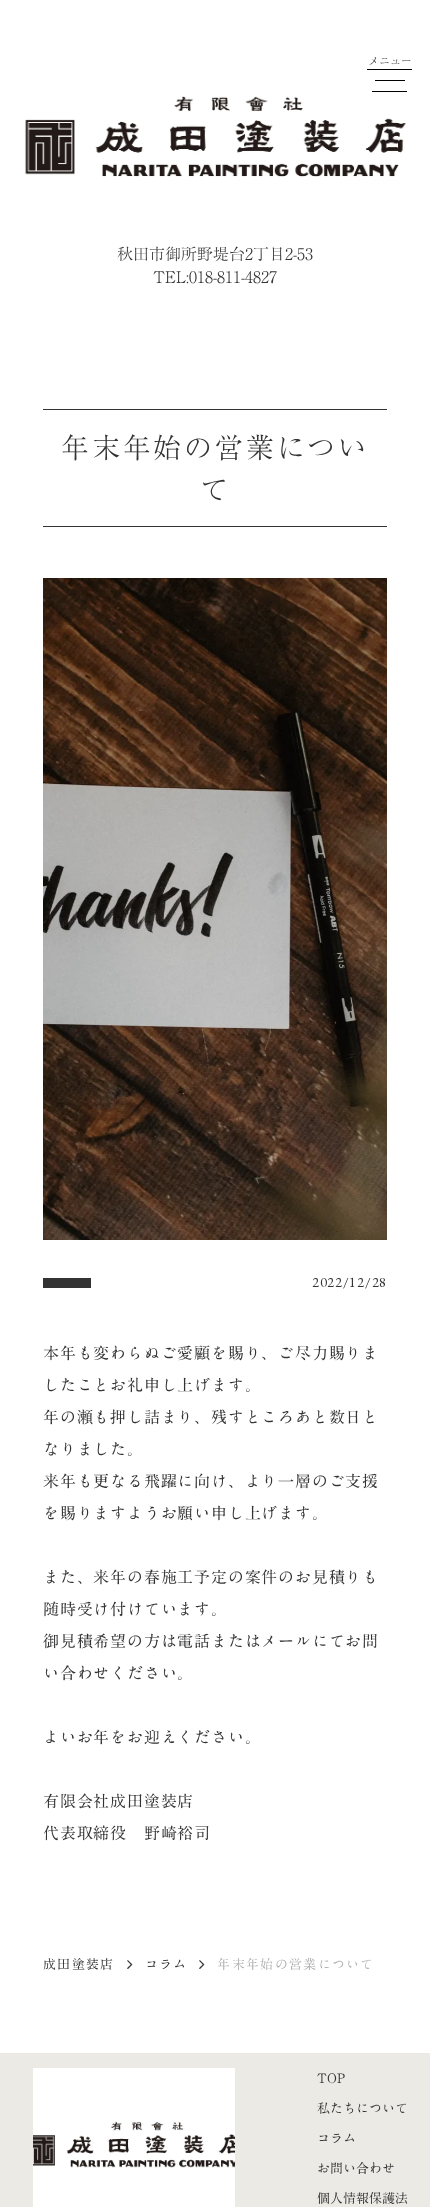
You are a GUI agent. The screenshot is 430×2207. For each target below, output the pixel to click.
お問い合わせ (356, 2168)
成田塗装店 (79, 1964)
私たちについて (362, 2108)
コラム (166, 1964)
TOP (331, 2078)
